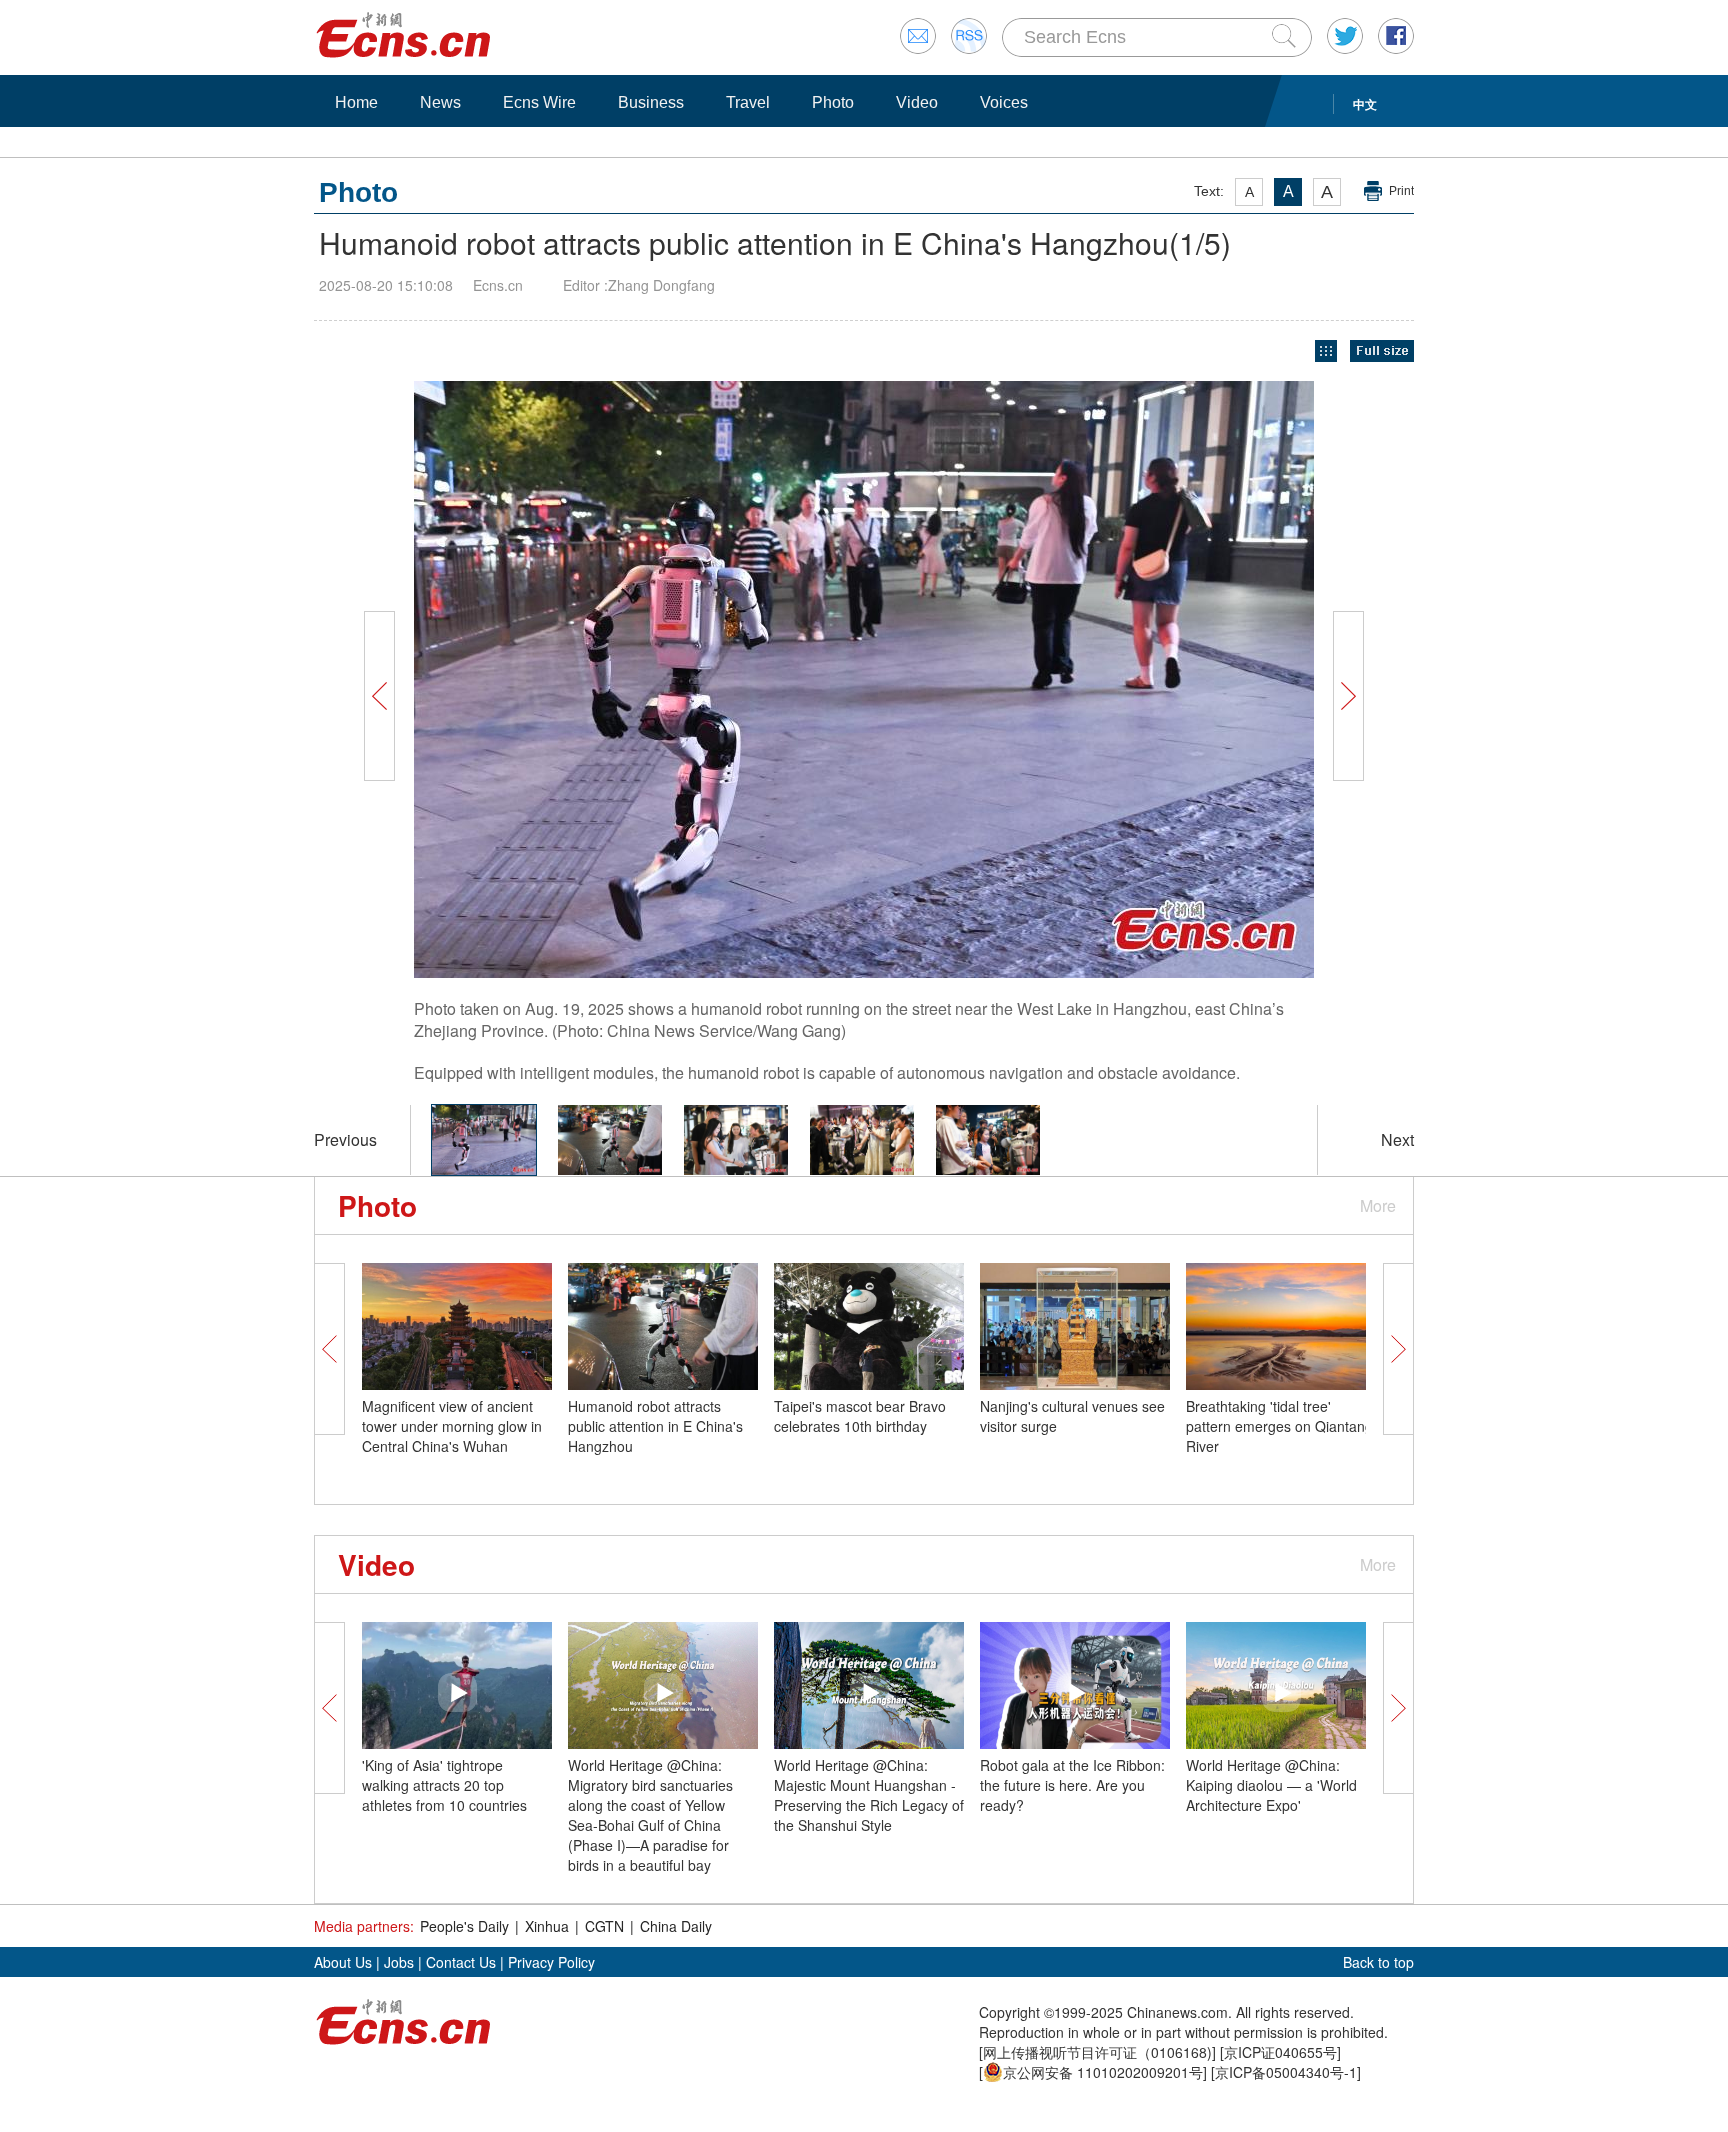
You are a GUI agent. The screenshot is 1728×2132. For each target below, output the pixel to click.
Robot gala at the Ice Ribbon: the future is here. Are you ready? (1072, 1785)
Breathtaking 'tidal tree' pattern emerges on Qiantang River (1279, 1426)
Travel (748, 102)
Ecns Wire (539, 102)
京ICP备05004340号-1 (1286, 2072)
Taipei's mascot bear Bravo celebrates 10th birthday (860, 1416)
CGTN (604, 1926)
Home (356, 102)
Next (1397, 1139)
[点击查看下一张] (1114, 679)
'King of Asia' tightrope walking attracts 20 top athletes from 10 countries (444, 1785)
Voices (1004, 102)
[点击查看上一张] (614, 679)
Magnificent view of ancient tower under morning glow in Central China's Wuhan (452, 1426)
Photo (833, 102)
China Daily (676, 1926)
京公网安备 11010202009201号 (1103, 2072)
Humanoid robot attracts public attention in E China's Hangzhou (655, 1426)
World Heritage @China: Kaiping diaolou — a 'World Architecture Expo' (1271, 1785)
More (1378, 1205)
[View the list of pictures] (1326, 351)
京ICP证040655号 (1280, 2052)
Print (1401, 191)
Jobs (399, 1962)
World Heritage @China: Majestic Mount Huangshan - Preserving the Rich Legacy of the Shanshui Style (869, 1795)
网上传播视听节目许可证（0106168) (1097, 2052)
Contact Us (461, 1962)
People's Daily (464, 1926)
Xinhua (547, 1926)
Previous (345, 1139)
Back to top (1378, 1962)
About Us (343, 1962)
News (440, 102)
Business (651, 102)
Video (917, 102)
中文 (1365, 104)
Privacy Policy (551, 1962)
